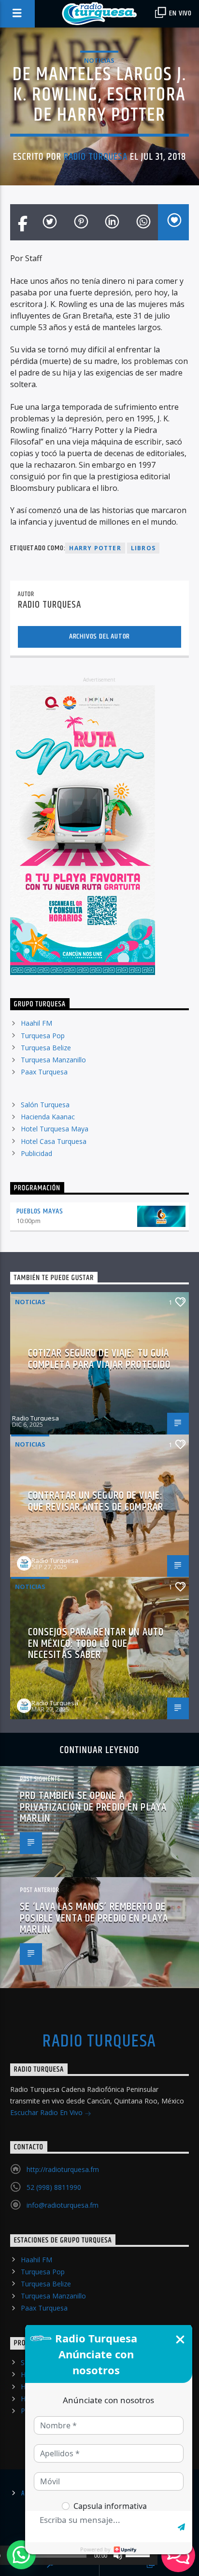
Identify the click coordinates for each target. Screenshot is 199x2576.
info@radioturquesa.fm (63, 2205)
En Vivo (180, 13)
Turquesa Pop (43, 1036)
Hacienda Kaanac (48, 1117)
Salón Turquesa (45, 1105)
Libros (143, 548)
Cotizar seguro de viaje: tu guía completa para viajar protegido (99, 1359)
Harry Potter (95, 548)
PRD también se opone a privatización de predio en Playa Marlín (93, 1807)
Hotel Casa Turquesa (54, 1141)
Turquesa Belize (46, 1048)
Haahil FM (36, 1023)
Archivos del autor (99, 636)
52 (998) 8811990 (54, 2187)
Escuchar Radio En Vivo (47, 2112)
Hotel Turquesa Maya (55, 1129)
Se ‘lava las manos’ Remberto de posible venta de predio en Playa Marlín (94, 1918)
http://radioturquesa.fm (63, 2169)
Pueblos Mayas (40, 1211)
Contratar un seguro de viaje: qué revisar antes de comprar (96, 1501)
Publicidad (36, 1153)
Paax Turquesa (44, 1072)
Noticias (99, 60)
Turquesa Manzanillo (53, 1060)
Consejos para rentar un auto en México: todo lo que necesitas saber (96, 1643)
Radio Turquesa (96, 157)
